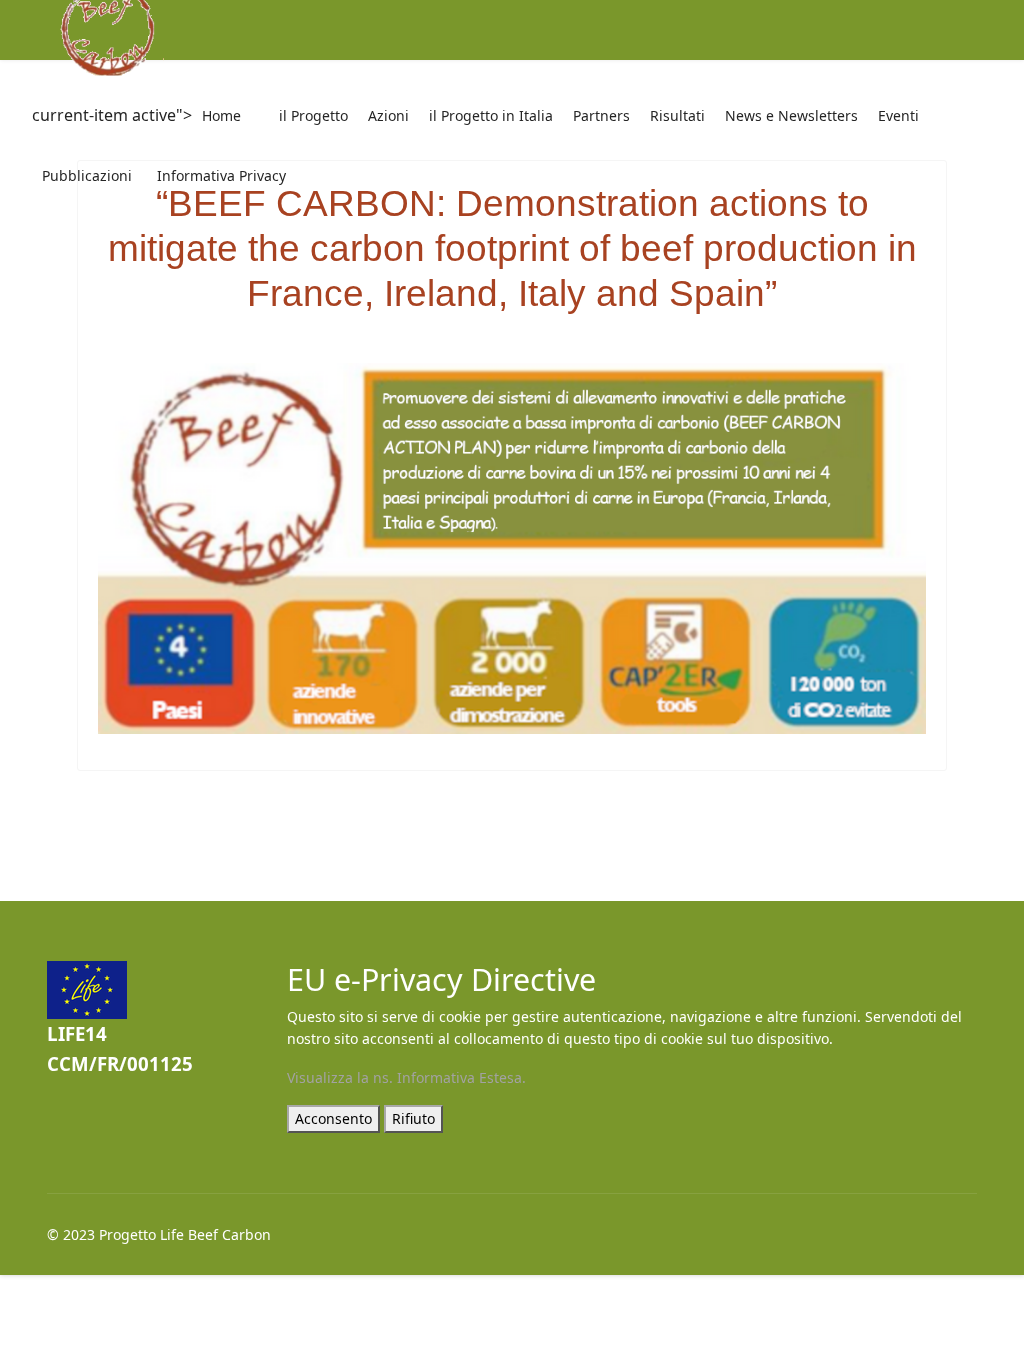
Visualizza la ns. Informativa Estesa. (406, 1077)
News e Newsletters (791, 115)
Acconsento (333, 1118)
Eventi (898, 115)
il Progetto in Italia (491, 115)
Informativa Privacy (221, 175)
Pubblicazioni (87, 175)
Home (221, 115)
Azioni (388, 115)
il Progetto (313, 115)
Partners (601, 115)
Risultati (677, 115)
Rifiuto (413, 1118)
